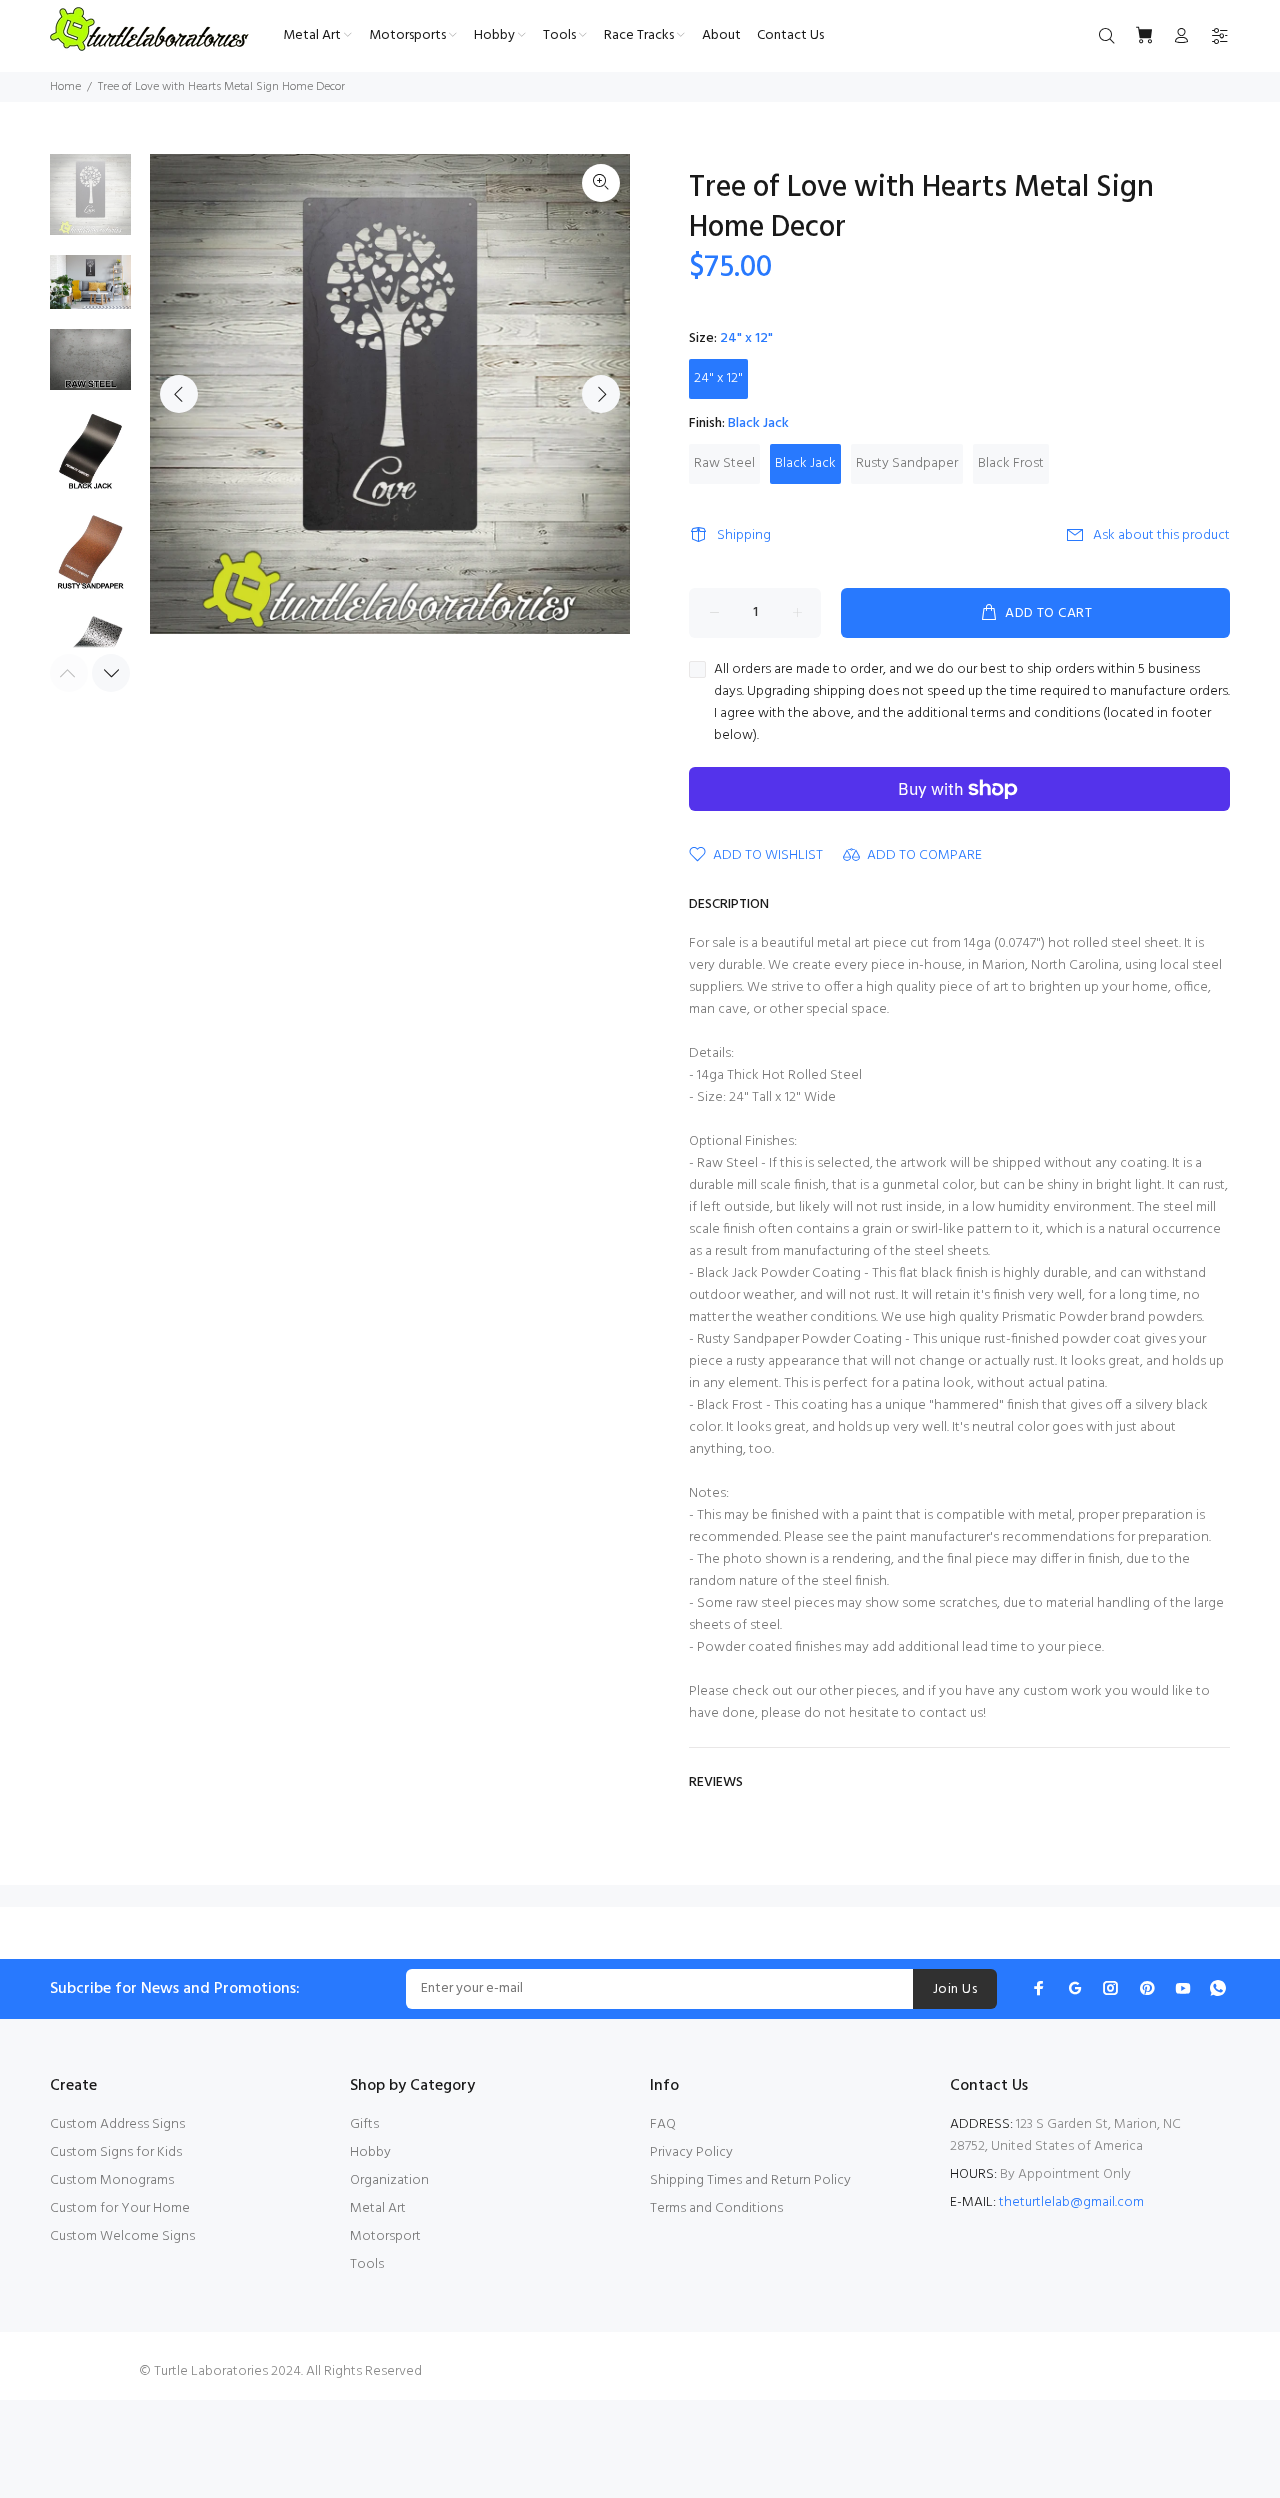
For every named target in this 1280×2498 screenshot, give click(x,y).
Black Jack (805, 463)
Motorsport (385, 2236)
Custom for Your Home (120, 2208)
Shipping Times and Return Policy (750, 2180)
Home (65, 87)
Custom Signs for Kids (116, 2152)
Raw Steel (724, 463)
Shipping (744, 535)
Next (601, 394)
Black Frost (1011, 463)
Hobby (370, 2152)
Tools (367, 2264)
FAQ (663, 2124)
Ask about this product (1161, 535)
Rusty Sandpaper (907, 463)
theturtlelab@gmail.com (1071, 2202)
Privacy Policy (691, 2152)
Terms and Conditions (716, 2208)
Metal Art (378, 2208)
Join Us (955, 1989)
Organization (389, 2180)
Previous (179, 394)
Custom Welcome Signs (122, 2236)
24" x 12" (718, 378)
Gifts (364, 2124)
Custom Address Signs (117, 2124)
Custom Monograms (112, 2180)
